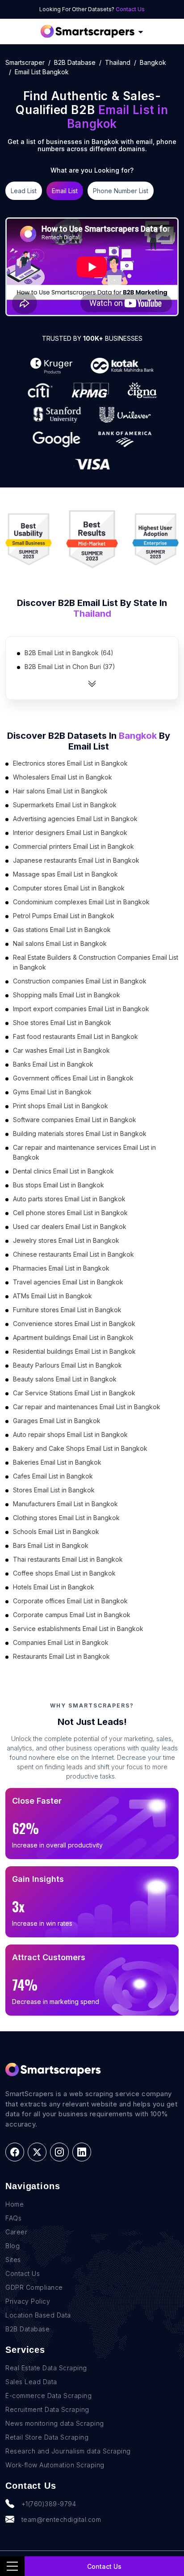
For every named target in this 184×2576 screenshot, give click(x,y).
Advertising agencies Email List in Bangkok (75, 819)
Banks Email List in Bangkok (53, 1064)
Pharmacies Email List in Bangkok (61, 1268)
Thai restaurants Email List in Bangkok (68, 1559)
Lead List (24, 191)
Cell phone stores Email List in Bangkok (70, 1213)
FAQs (13, 2218)
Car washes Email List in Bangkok (61, 1050)
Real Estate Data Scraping (46, 2368)
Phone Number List (121, 191)
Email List (65, 191)
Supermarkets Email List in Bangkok (65, 805)
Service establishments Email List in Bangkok (78, 1629)
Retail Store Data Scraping (47, 2437)
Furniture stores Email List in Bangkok (67, 1310)
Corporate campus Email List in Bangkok (72, 1615)
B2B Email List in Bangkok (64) (69, 653)
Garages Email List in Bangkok (57, 1421)
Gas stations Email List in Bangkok (62, 930)
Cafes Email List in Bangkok (53, 1476)
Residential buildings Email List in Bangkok (74, 1351)
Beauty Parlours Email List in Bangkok (67, 1365)
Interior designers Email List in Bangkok (70, 833)
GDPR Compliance (34, 2287)
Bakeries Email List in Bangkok (57, 1462)
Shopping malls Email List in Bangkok (67, 995)
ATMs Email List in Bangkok (52, 1296)
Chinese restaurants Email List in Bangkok (73, 1254)
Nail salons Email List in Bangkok (60, 943)
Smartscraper (25, 62)
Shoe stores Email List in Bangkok (62, 1023)
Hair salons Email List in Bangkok (60, 791)
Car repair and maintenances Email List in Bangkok (87, 1407)
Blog (13, 2246)
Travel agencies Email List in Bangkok (68, 1282)
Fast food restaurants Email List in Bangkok (75, 1036)
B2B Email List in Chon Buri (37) (70, 667)
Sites (13, 2260)
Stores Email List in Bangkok (54, 1490)
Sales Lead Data (31, 2382)
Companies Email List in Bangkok (61, 1642)
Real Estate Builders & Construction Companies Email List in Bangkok (96, 962)
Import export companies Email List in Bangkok (81, 1009)
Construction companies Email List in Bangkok (80, 981)
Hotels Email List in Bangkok (54, 1587)
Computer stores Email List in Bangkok (69, 888)
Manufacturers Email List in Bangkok (65, 1504)
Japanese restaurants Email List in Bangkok (76, 860)
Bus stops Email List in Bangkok (59, 1185)
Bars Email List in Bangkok (51, 1545)
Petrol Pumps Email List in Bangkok (64, 916)
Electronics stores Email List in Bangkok (70, 763)
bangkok (153, 62)
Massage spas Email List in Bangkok (65, 874)
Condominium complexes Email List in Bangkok (81, 902)
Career (16, 2232)
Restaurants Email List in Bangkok (61, 1656)
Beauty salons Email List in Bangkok (65, 1379)
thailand (118, 62)
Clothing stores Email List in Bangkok (66, 1518)
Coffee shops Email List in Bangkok (64, 1573)
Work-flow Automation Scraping (55, 2465)
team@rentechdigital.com (61, 2519)
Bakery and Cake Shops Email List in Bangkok (80, 1448)
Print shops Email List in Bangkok (61, 1106)
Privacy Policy (28, 2301)
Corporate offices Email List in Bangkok (70, 1601)
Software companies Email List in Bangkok (75, 1120)
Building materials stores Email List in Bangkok (80, 1133)
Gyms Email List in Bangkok (52, 1092)
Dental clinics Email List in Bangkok (63, 1171)
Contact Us (130, 9)
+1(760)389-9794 (49, 2504)
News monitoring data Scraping (55, 2423)
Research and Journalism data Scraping (68, 2451)
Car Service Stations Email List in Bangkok (74, 1393)
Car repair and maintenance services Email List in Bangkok (84, 1152)
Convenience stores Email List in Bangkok (74, 1324)
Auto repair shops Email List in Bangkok (70, 1434)
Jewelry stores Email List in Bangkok (66, 1240)
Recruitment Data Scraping (47, 2409)
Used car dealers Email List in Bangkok (70, 1227)
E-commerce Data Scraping (48, 2396)
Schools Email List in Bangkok (56, 1532)
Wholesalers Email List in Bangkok (63, 777)
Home (15, 2204)
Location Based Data (38, 2315)
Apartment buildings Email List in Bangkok (73, 1337)
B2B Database (75, 62)
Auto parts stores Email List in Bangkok (69, 1199)
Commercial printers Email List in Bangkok (73, 846)
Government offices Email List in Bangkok (73, 1078)
